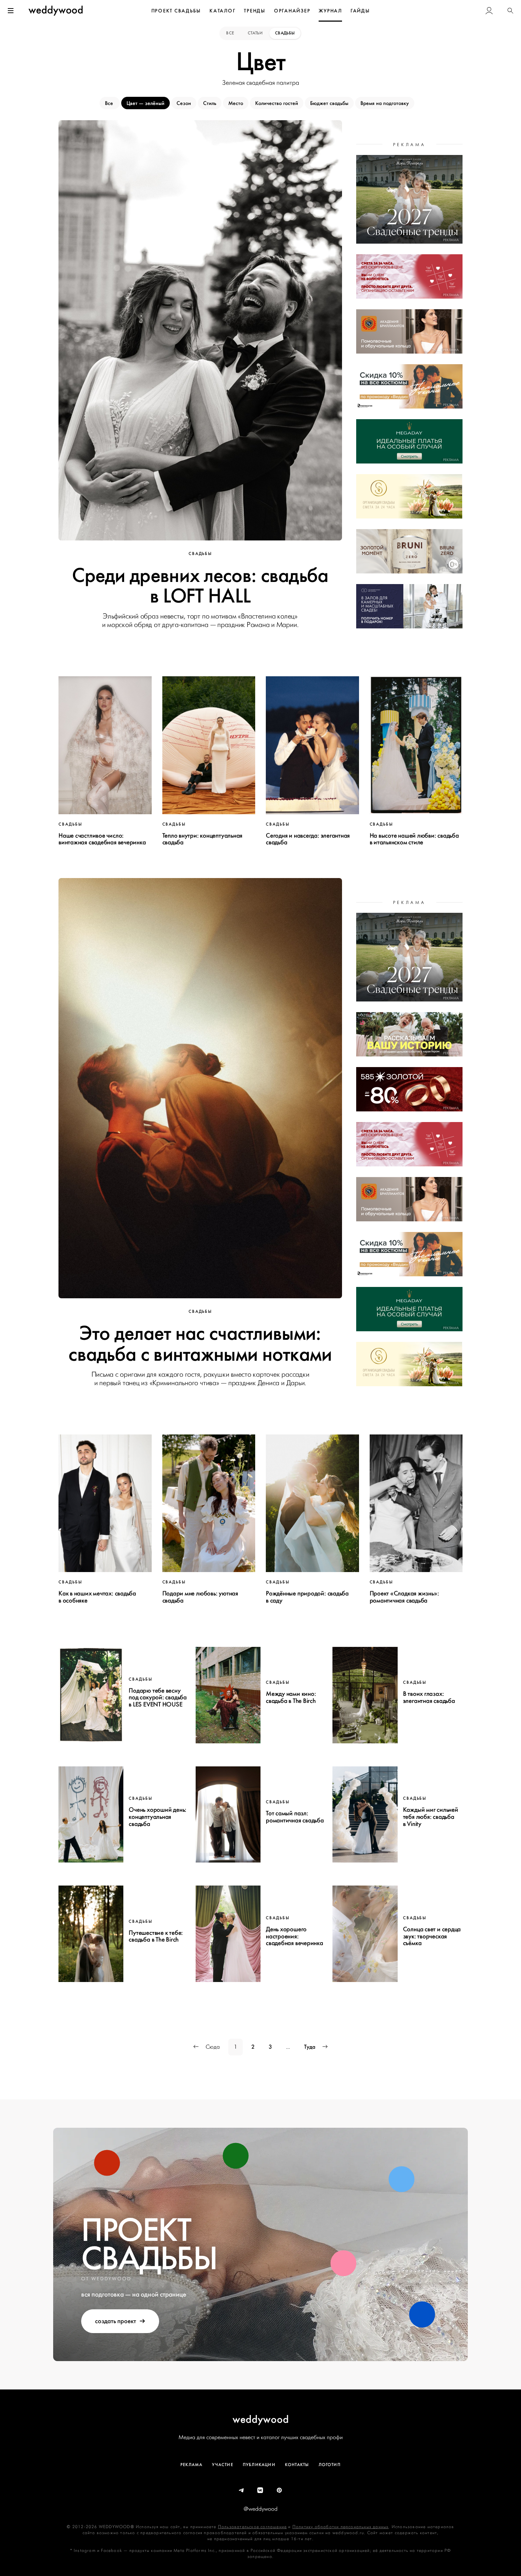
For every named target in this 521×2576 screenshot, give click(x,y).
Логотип (330, 2465)
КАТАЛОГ (222, 11)
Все (231, 33)
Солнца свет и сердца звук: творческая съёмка (432, 1936)
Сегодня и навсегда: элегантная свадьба (308, 839)
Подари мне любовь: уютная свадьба (200, 1597)
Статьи (255, 33)
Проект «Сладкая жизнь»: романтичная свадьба (404, 1597)
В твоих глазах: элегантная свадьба (429, 1697)
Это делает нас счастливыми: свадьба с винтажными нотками (200, 1344)
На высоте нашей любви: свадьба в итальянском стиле (414, 839)
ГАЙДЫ (360, 11)
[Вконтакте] (260, 2491)
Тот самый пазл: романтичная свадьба (295, 1817)
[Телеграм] (242, 2491)
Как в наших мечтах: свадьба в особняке (97, 1597)
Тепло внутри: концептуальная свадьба (203, 839)
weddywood (261, 2419)
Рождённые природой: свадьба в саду (307, 1597)
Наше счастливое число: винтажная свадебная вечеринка (102, 839)
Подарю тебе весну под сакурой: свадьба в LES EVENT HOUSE (158, 1698)
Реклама (191, 2465)
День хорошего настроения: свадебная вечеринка (295, 1936)
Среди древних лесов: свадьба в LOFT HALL (200, 586)
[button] (510, 11)
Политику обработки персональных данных (341, 2527)
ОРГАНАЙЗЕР (292, 11)
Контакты (297, 2465)
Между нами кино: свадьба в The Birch (291, 1697)
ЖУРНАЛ (330, 11)
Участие (222, 2465)
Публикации (259, 2465)
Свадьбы (285, 33)
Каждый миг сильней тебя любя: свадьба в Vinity (431, 1817)
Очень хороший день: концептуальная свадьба (158, 1817)
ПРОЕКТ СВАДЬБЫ (176, 11)
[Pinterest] (280, 2491)
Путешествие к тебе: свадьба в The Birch (156, 1936)
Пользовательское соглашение (252, 2527)
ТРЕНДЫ (255, 11)
